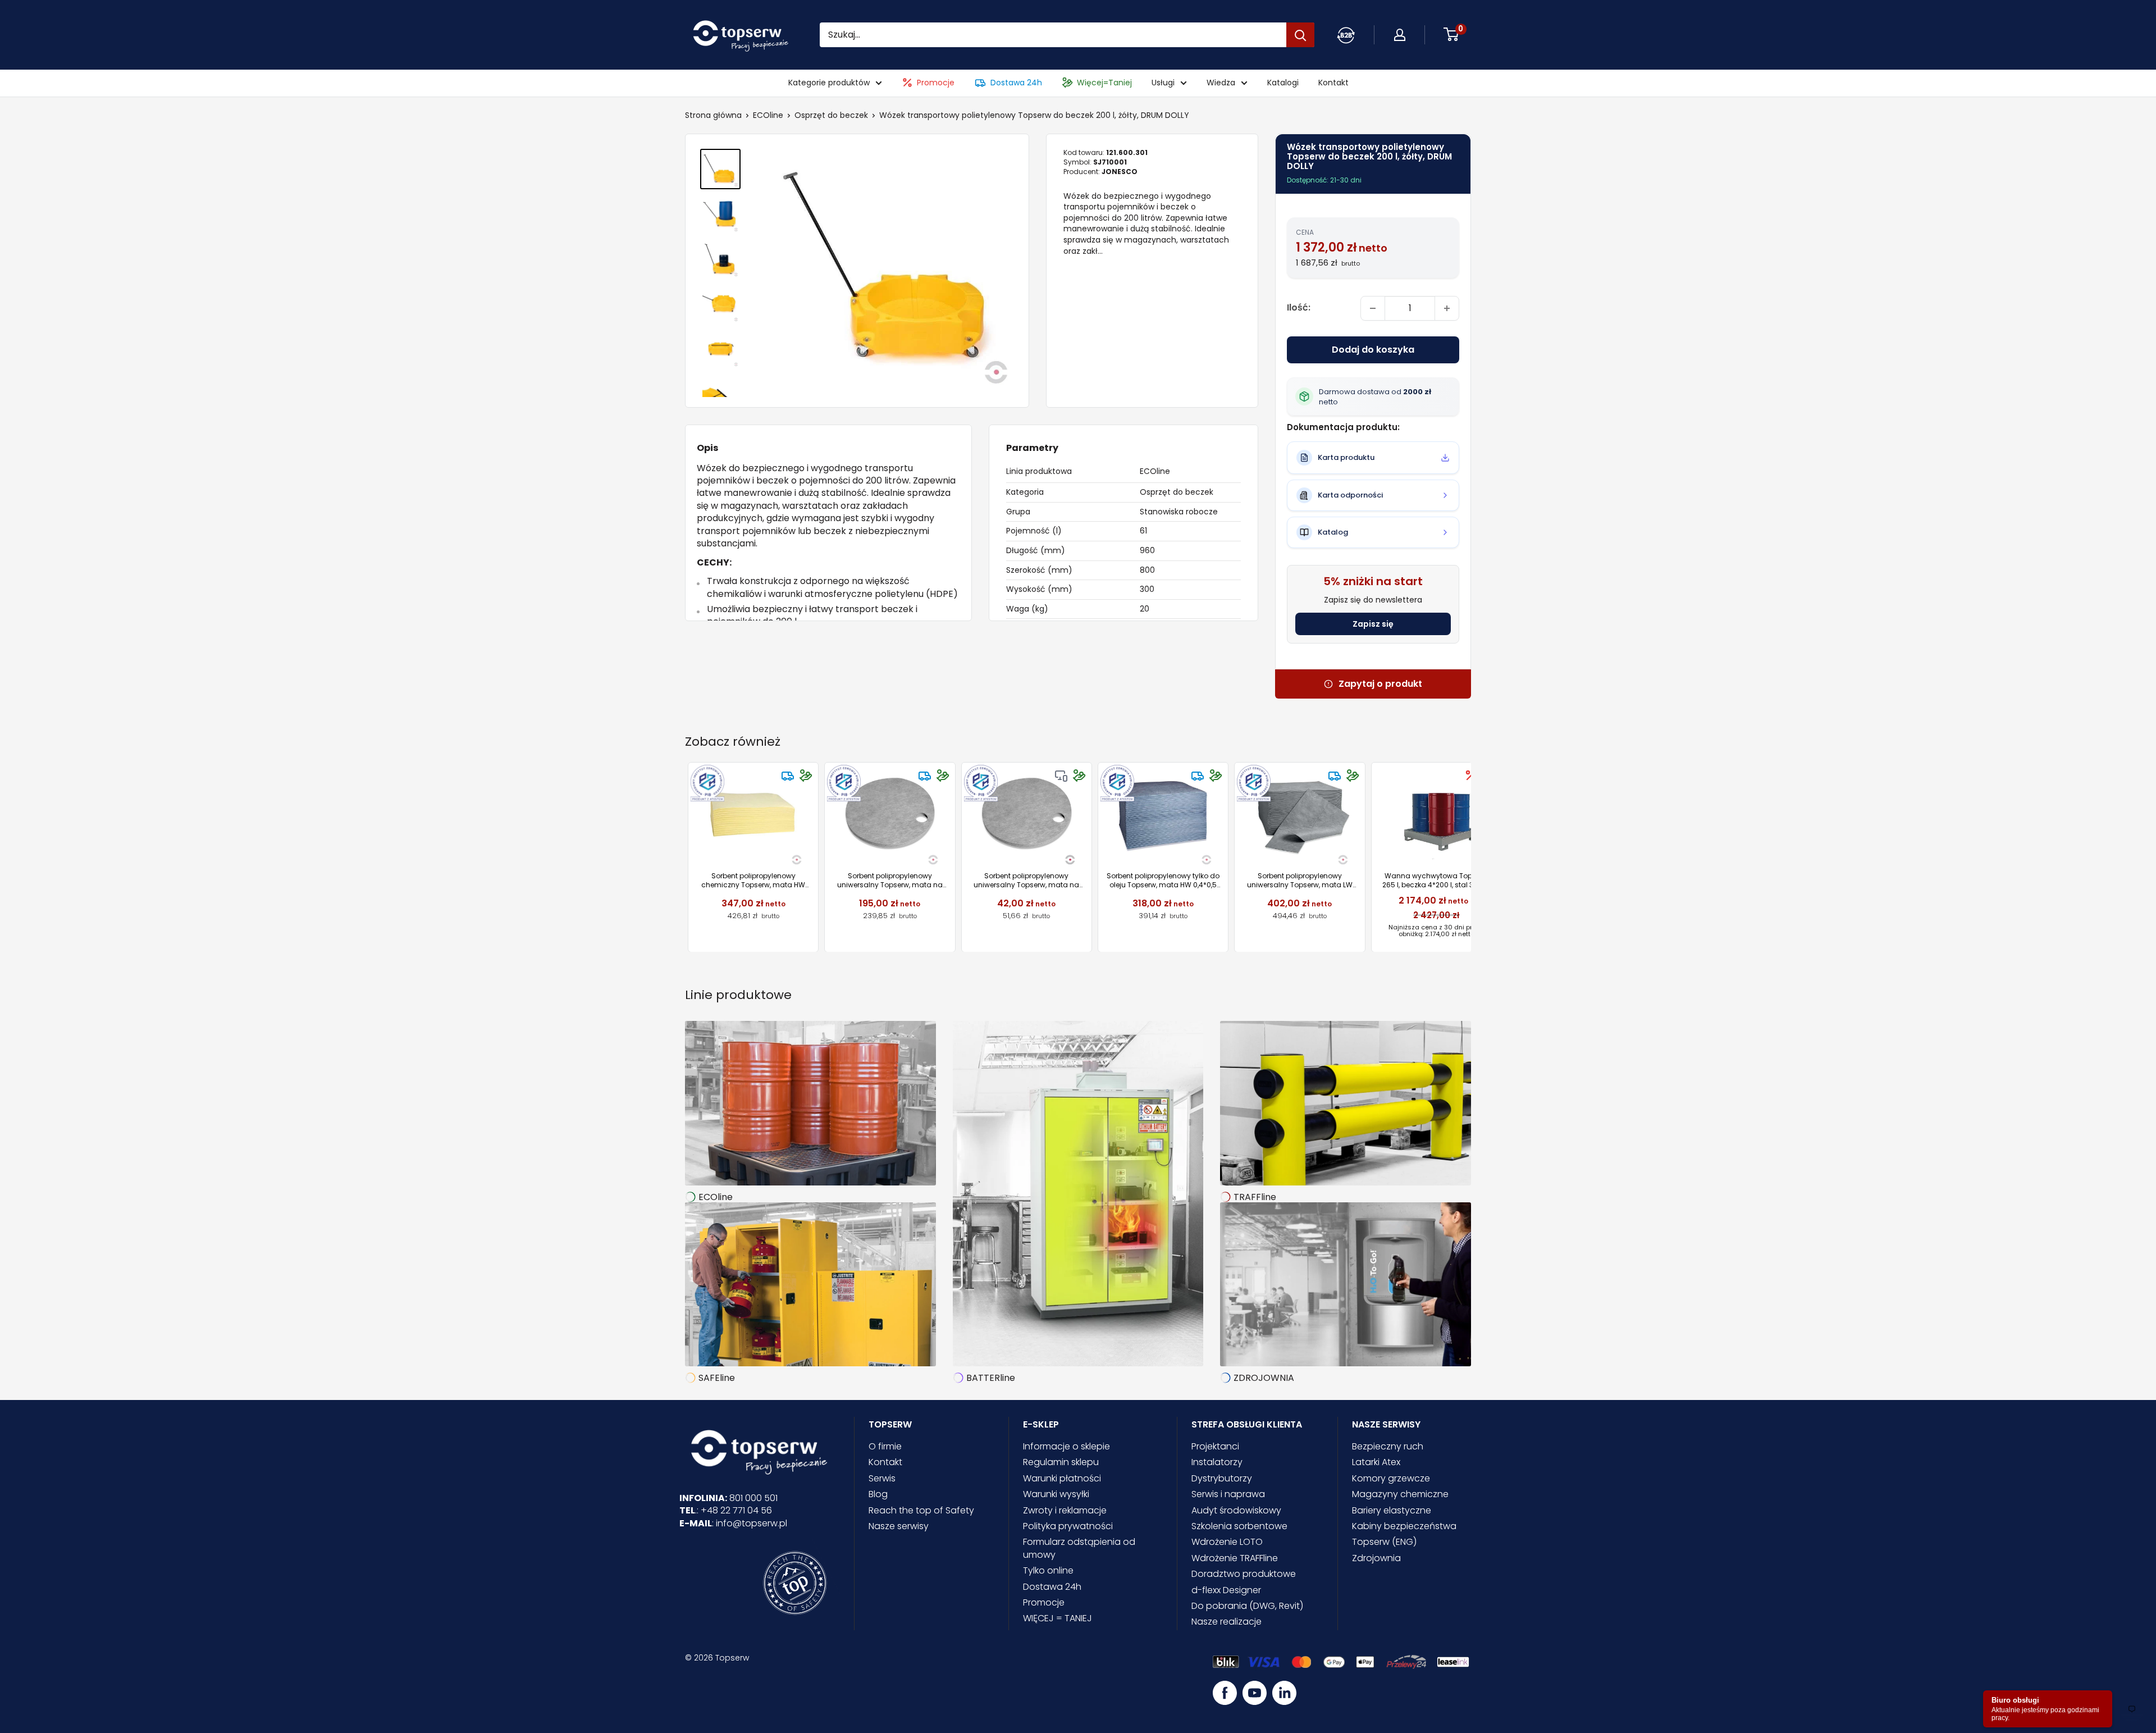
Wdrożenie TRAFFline (1235, 1558)
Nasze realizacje (1227, 1622)
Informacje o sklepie (1066, 1446)
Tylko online (1048, 1570)
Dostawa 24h (1016, 83)
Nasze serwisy (899, 1526)
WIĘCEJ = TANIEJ (1058, 1618)
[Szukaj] (1300, 35)
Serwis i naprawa (1228, 1494)
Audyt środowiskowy (1236, 1510)
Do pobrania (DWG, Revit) (1247, 1606)
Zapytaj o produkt (1380, 684)
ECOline (768, 115)
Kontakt (1333, 83)
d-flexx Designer (1226, 1590)
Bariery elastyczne (1392, 1510)
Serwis (882, 1478)
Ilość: (1299, 307)
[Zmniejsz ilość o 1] (1373, 308)
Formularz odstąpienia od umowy (1079, 1548)
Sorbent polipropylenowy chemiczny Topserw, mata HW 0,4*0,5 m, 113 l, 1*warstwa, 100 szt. (753, 880)
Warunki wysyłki (1056, 1494)
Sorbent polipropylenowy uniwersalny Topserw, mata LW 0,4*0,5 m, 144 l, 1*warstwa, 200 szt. (1300, 880)
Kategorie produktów (829, 83)
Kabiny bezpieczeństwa (1404, 1526)
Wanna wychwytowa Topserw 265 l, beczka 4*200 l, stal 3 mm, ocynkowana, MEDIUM (1436, 880)
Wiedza (1221, 83)
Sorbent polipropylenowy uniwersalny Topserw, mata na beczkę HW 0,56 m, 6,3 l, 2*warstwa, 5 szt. (1026, 880)
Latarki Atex (1376, 1462)
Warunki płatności (1062, 1478)
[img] (788, 776)
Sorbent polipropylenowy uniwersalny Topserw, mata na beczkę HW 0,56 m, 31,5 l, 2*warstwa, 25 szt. (890, 880)
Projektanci (1215, 1446)
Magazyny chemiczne (1400, 1494)
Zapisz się (1373, 624)
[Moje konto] (1346, 35)
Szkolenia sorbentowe (1239, 1526)
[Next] (1471, 857)
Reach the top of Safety (921, 1510)
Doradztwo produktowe (1244, 1574)
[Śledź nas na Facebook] (1225, 1693)
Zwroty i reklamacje (1065, 1510)
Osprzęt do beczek (831, 115)
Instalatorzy (1217, 1462)
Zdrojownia (1376, 1558)
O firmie (885, 1446)
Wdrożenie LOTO (1227, 1542)
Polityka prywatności (1068, 1526)
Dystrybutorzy (1222, 1478)
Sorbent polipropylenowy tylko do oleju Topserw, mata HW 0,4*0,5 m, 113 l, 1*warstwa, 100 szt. (1163, 880)
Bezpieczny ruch (1388, 1446)
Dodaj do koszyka (1373, 350)
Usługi (1163, 83)
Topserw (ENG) (1384, 1542)
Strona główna (713, 115)
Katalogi (1283, 83)
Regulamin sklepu (1061, 1462)
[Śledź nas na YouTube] (1255, 1693)
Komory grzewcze (1391, 1478)
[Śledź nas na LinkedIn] (1284, 1693)
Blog (878, 1494)
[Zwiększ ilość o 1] (1447, 308)
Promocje (936, 83)
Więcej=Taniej (1104, 83)
